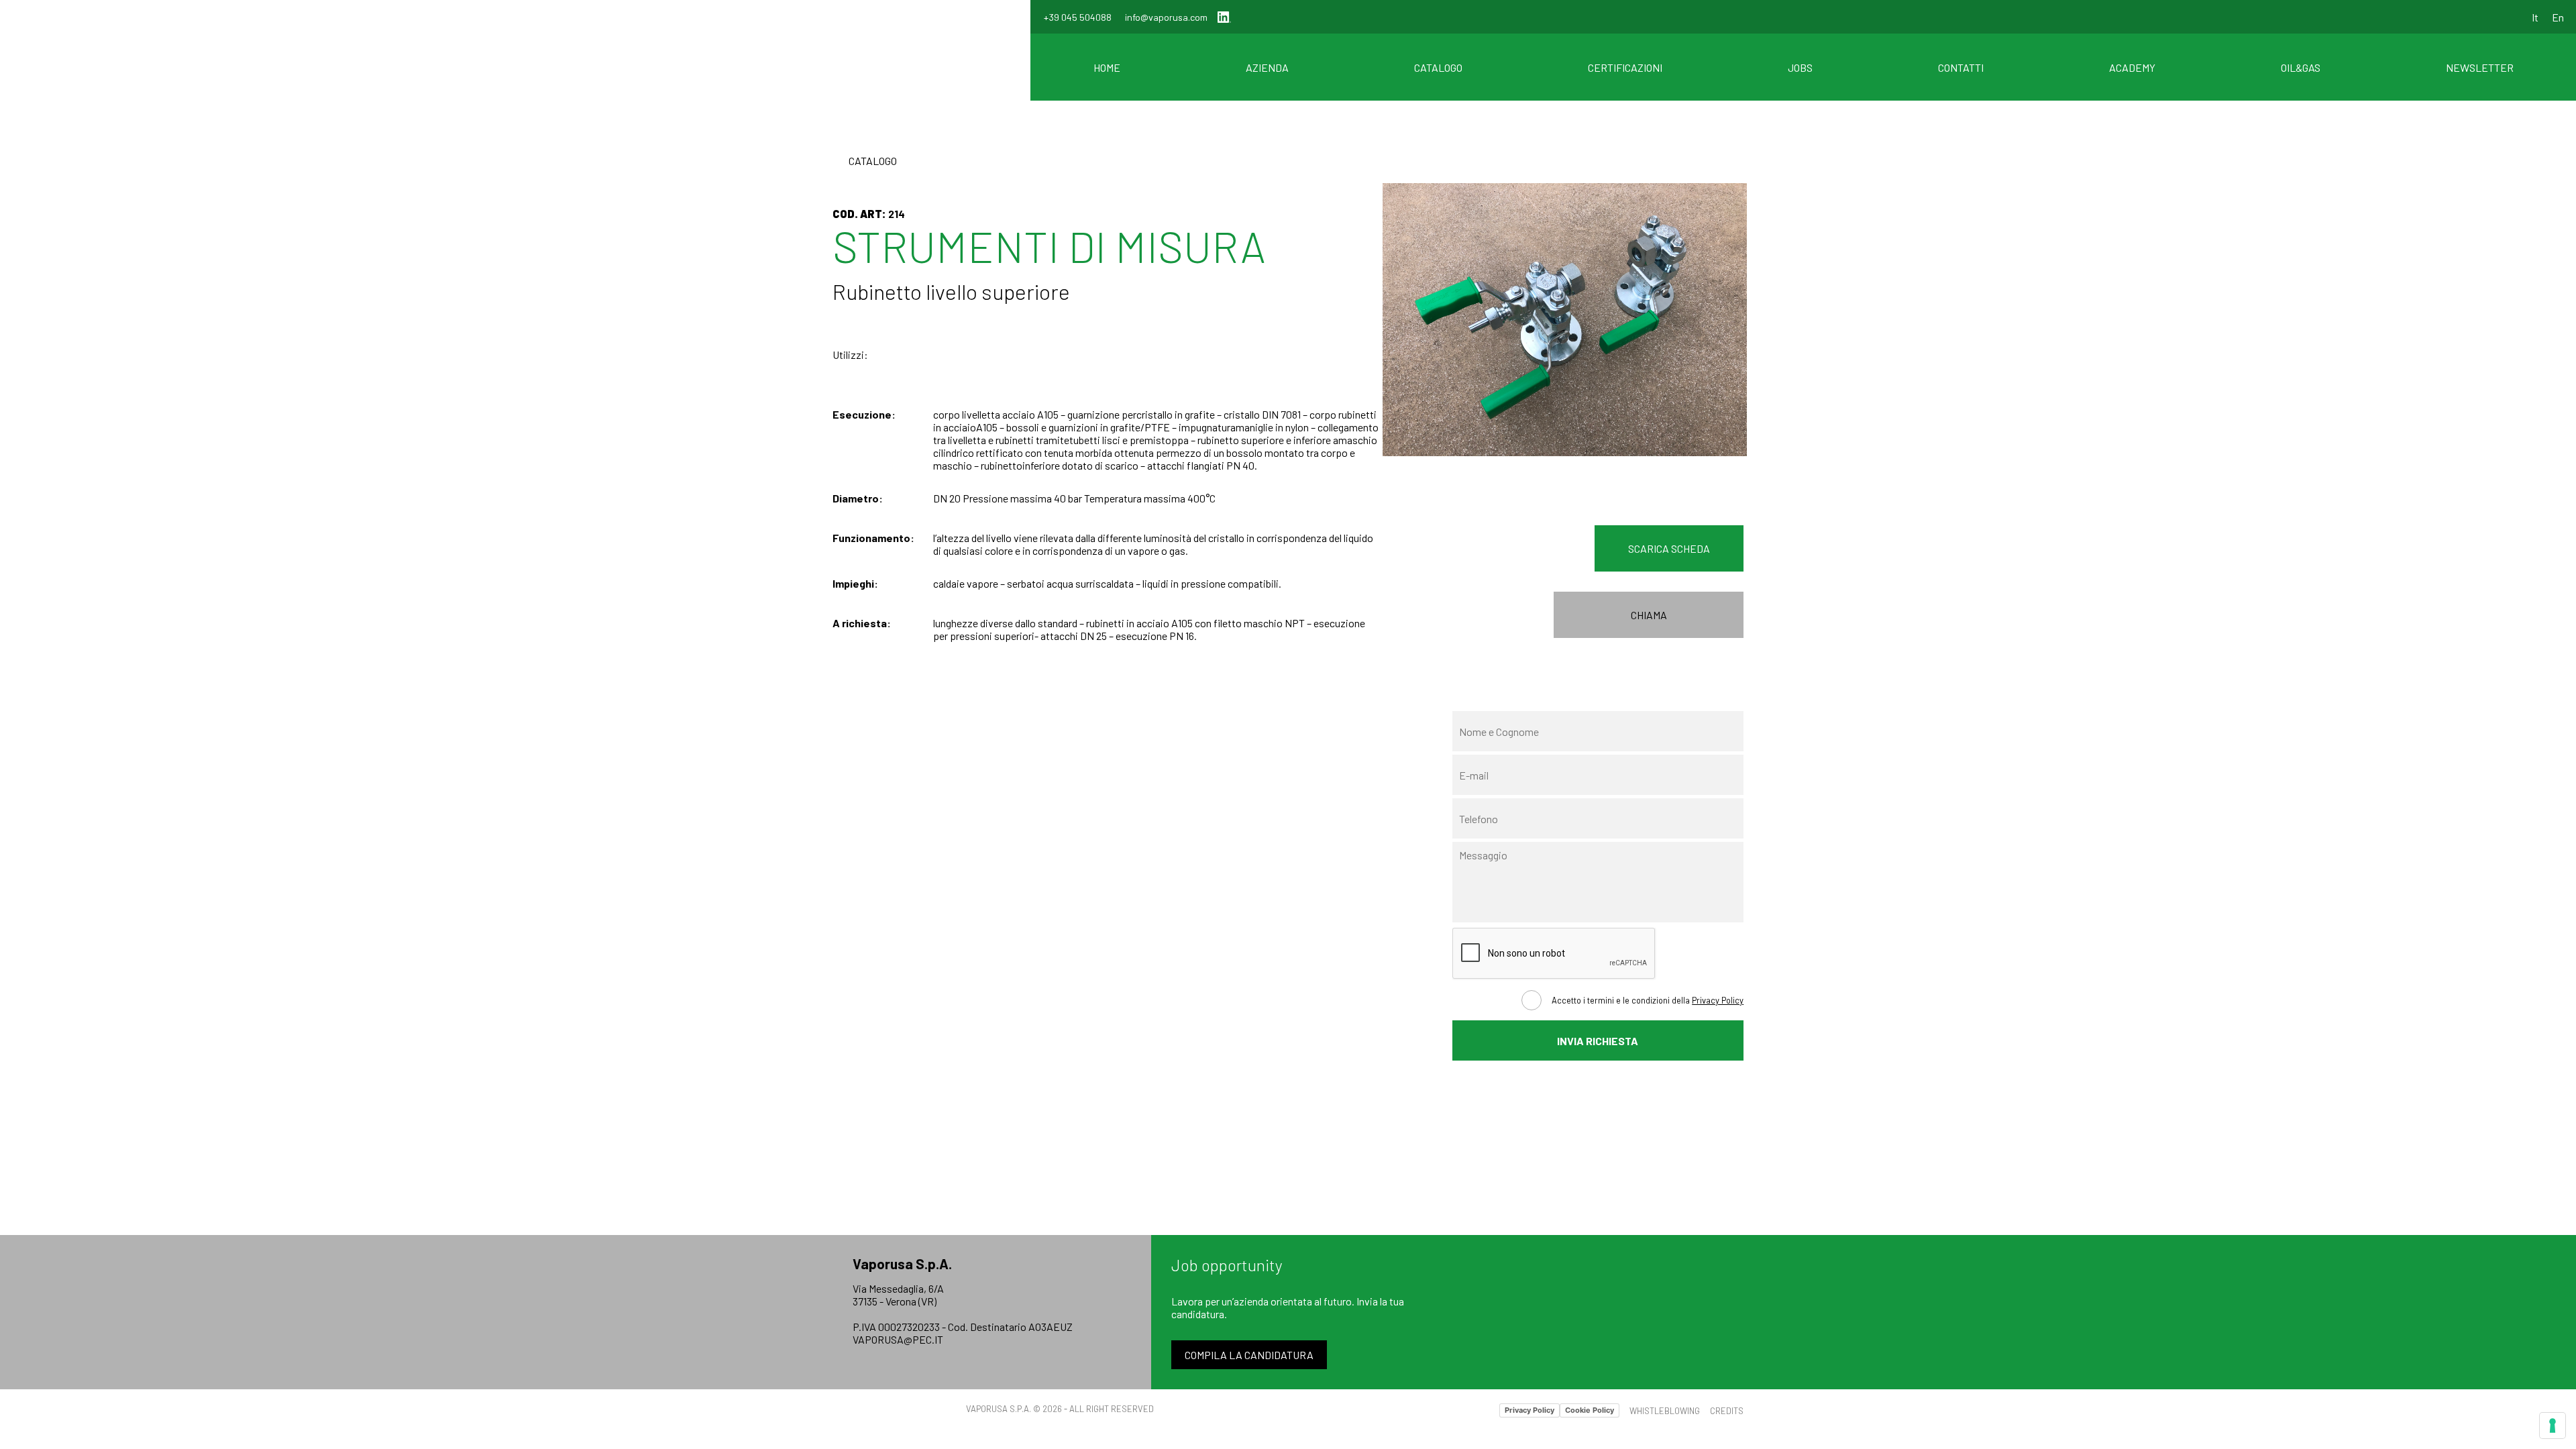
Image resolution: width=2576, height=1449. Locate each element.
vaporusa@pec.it (898, 1339)
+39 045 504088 (1078, 17)
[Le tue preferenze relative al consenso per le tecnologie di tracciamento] (2553, 1426)
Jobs (1800, 67)
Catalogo (1438, 67)
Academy (2132, 67)
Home (1107, 67)
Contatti (1961, 67)
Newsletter (2480, 67)
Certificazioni (1625, 67)
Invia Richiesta (1598, 1041)
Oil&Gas (2301, 67)
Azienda (1267, 67)
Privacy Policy (1718, 1000)
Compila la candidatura (1249, 1355)
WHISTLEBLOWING (1665, 1411)
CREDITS (1727, 1411)
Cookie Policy (1590, 1410)
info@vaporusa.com (1166, 17)
